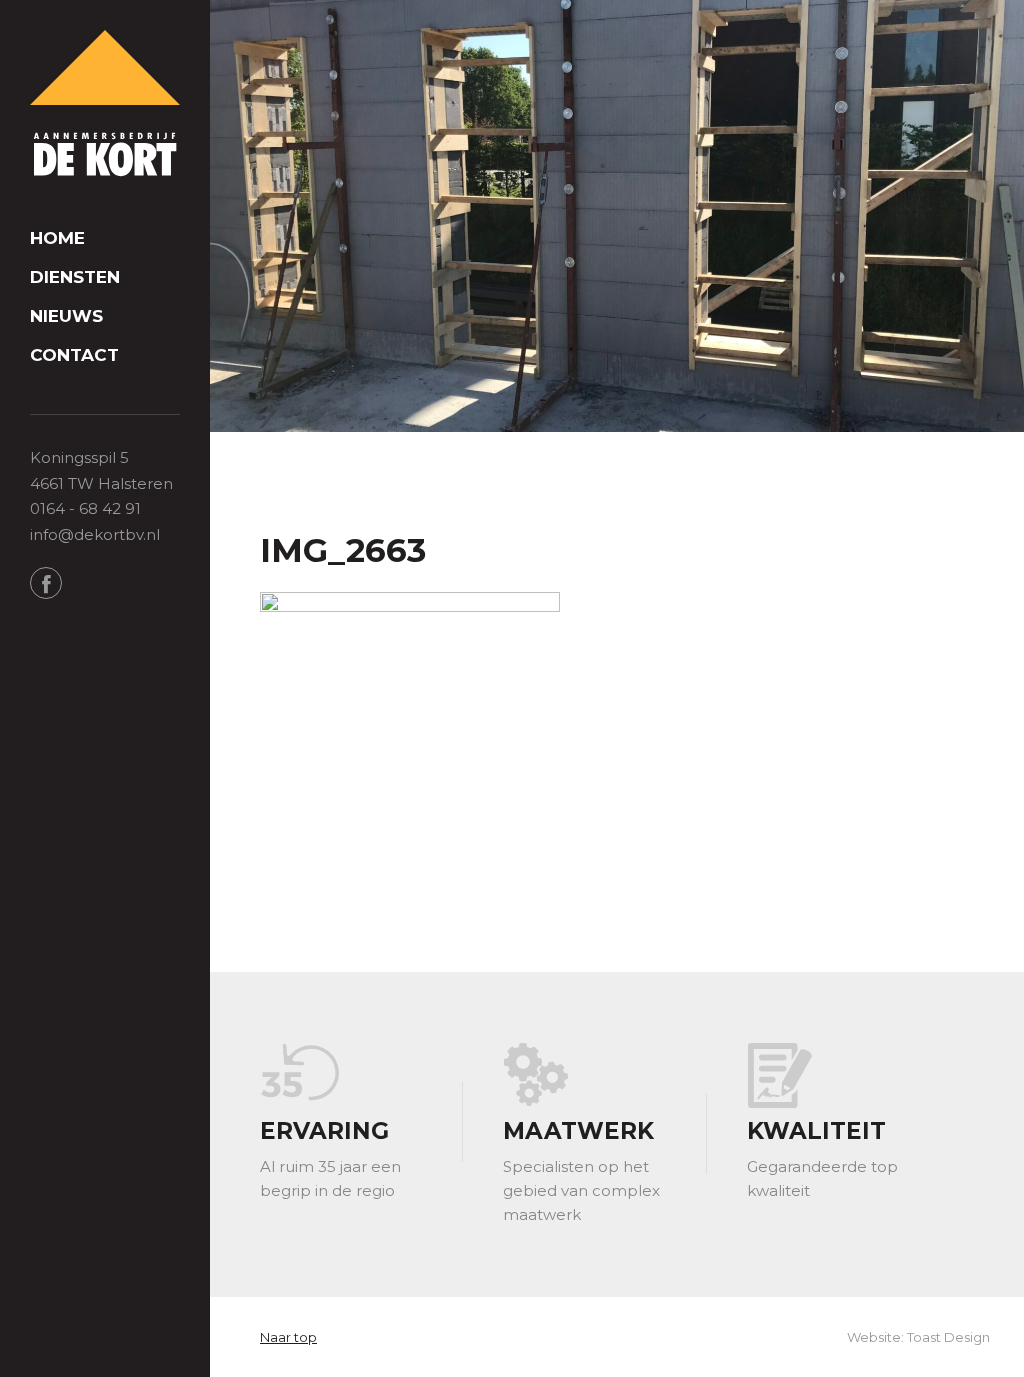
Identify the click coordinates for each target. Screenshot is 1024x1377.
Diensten (75, 277)
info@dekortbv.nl (95, 534)
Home (57, 238)
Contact (74, 355)
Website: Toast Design (918, 1337)
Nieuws (66, 316)
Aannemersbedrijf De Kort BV (105, 105)
